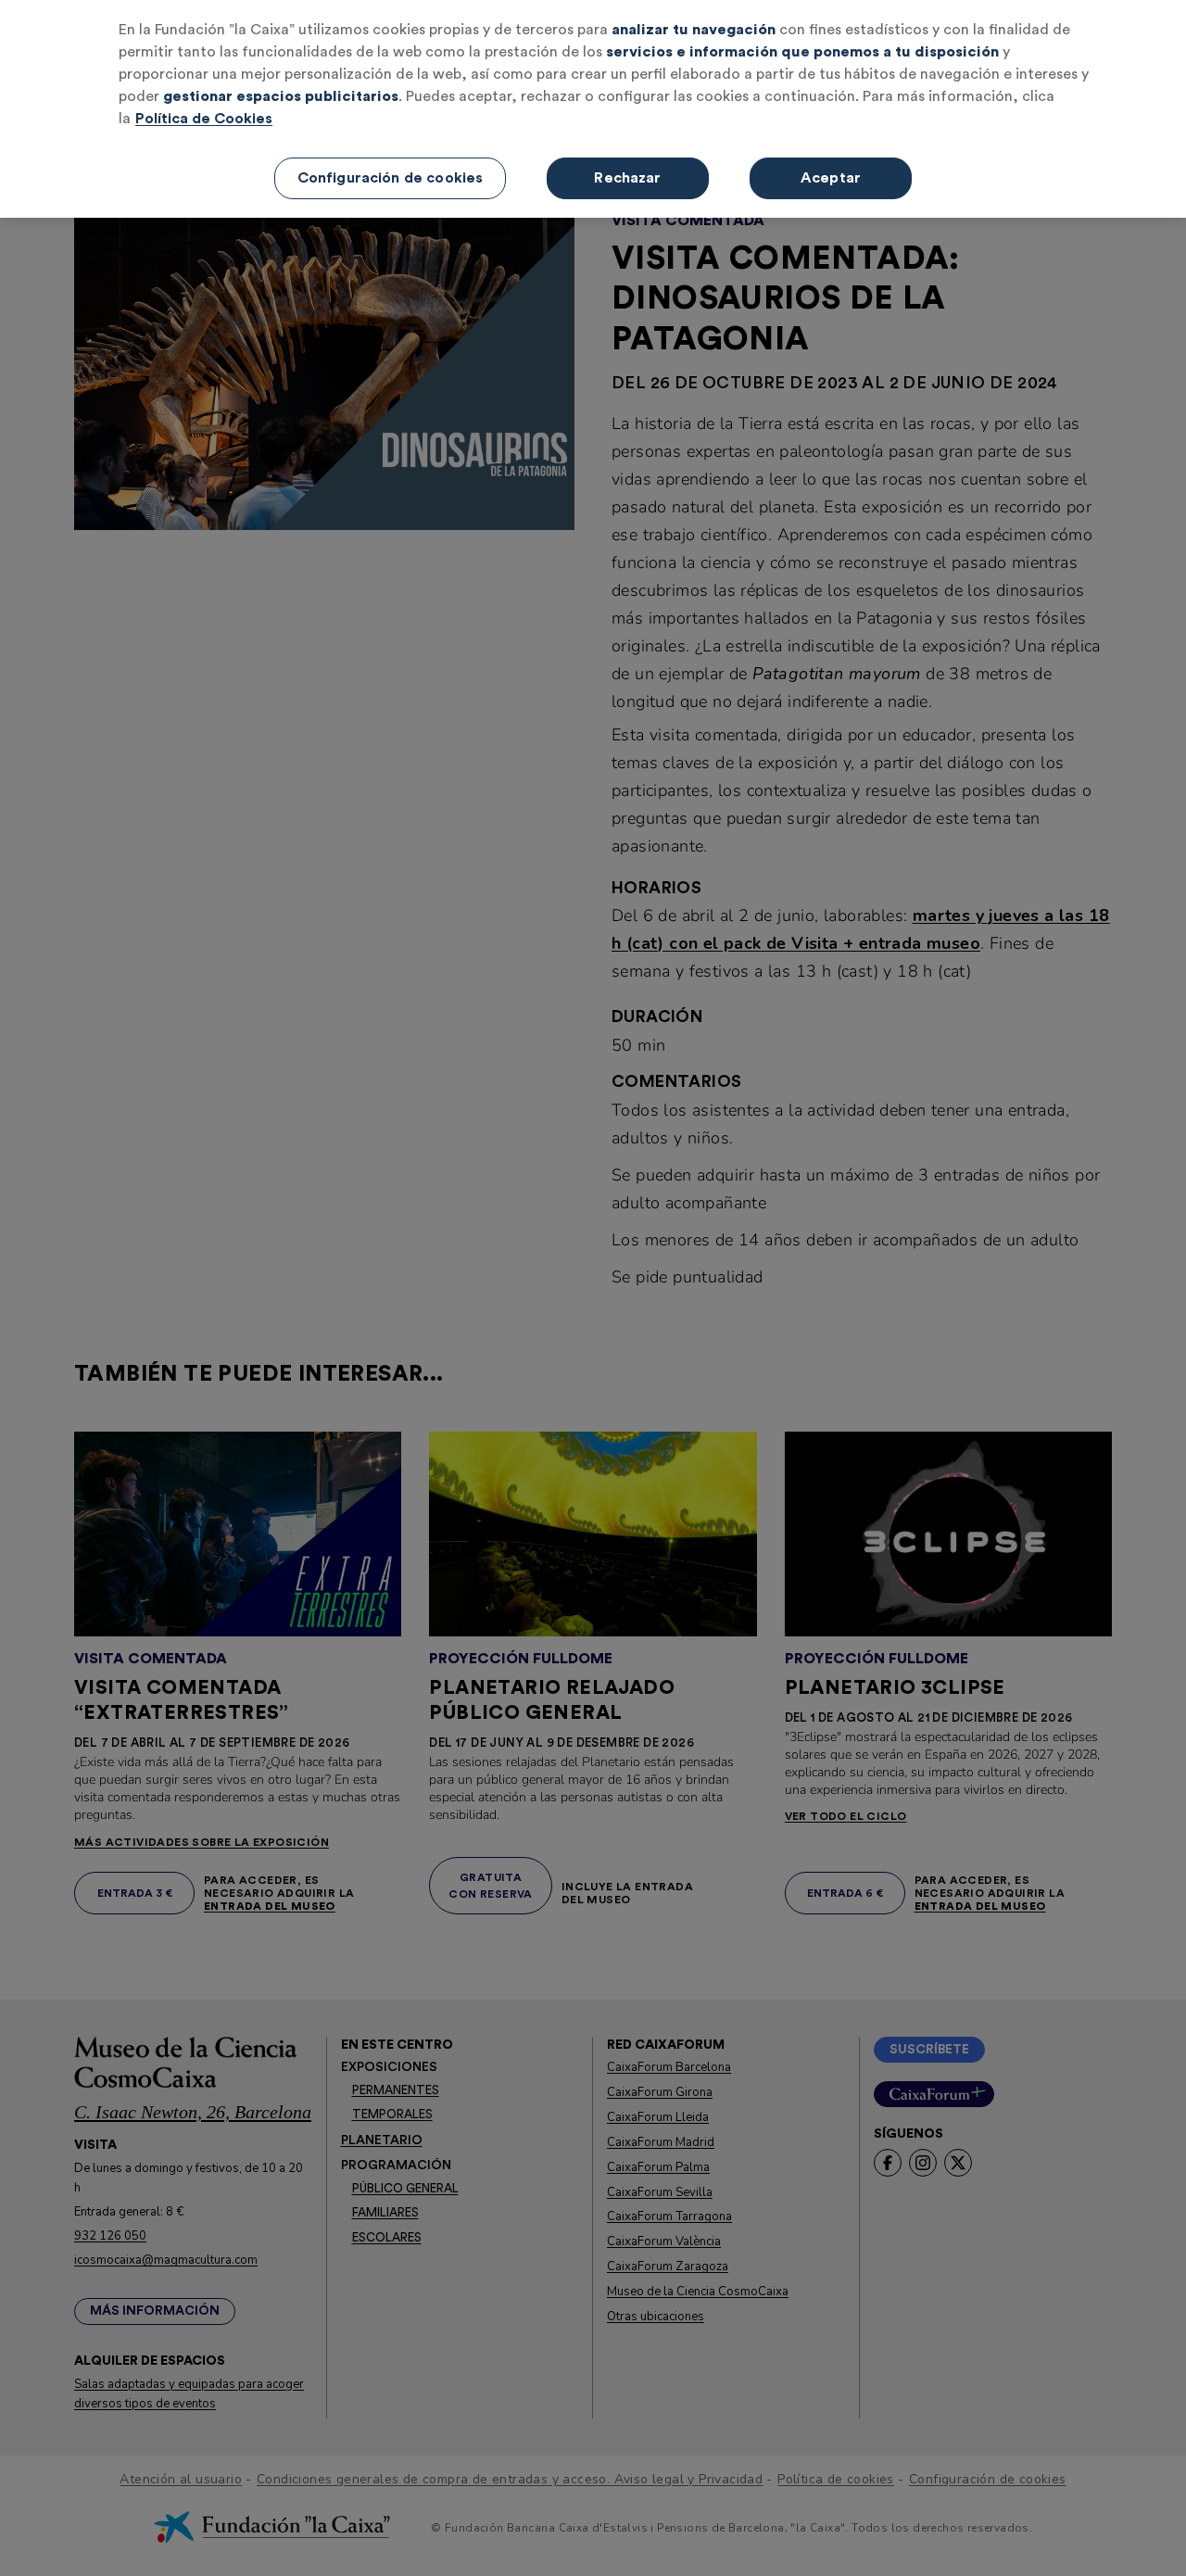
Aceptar (831, 178)
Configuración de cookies (391, 178)
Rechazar (627, 178)
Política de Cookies (204, 119)
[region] (593, 109)
